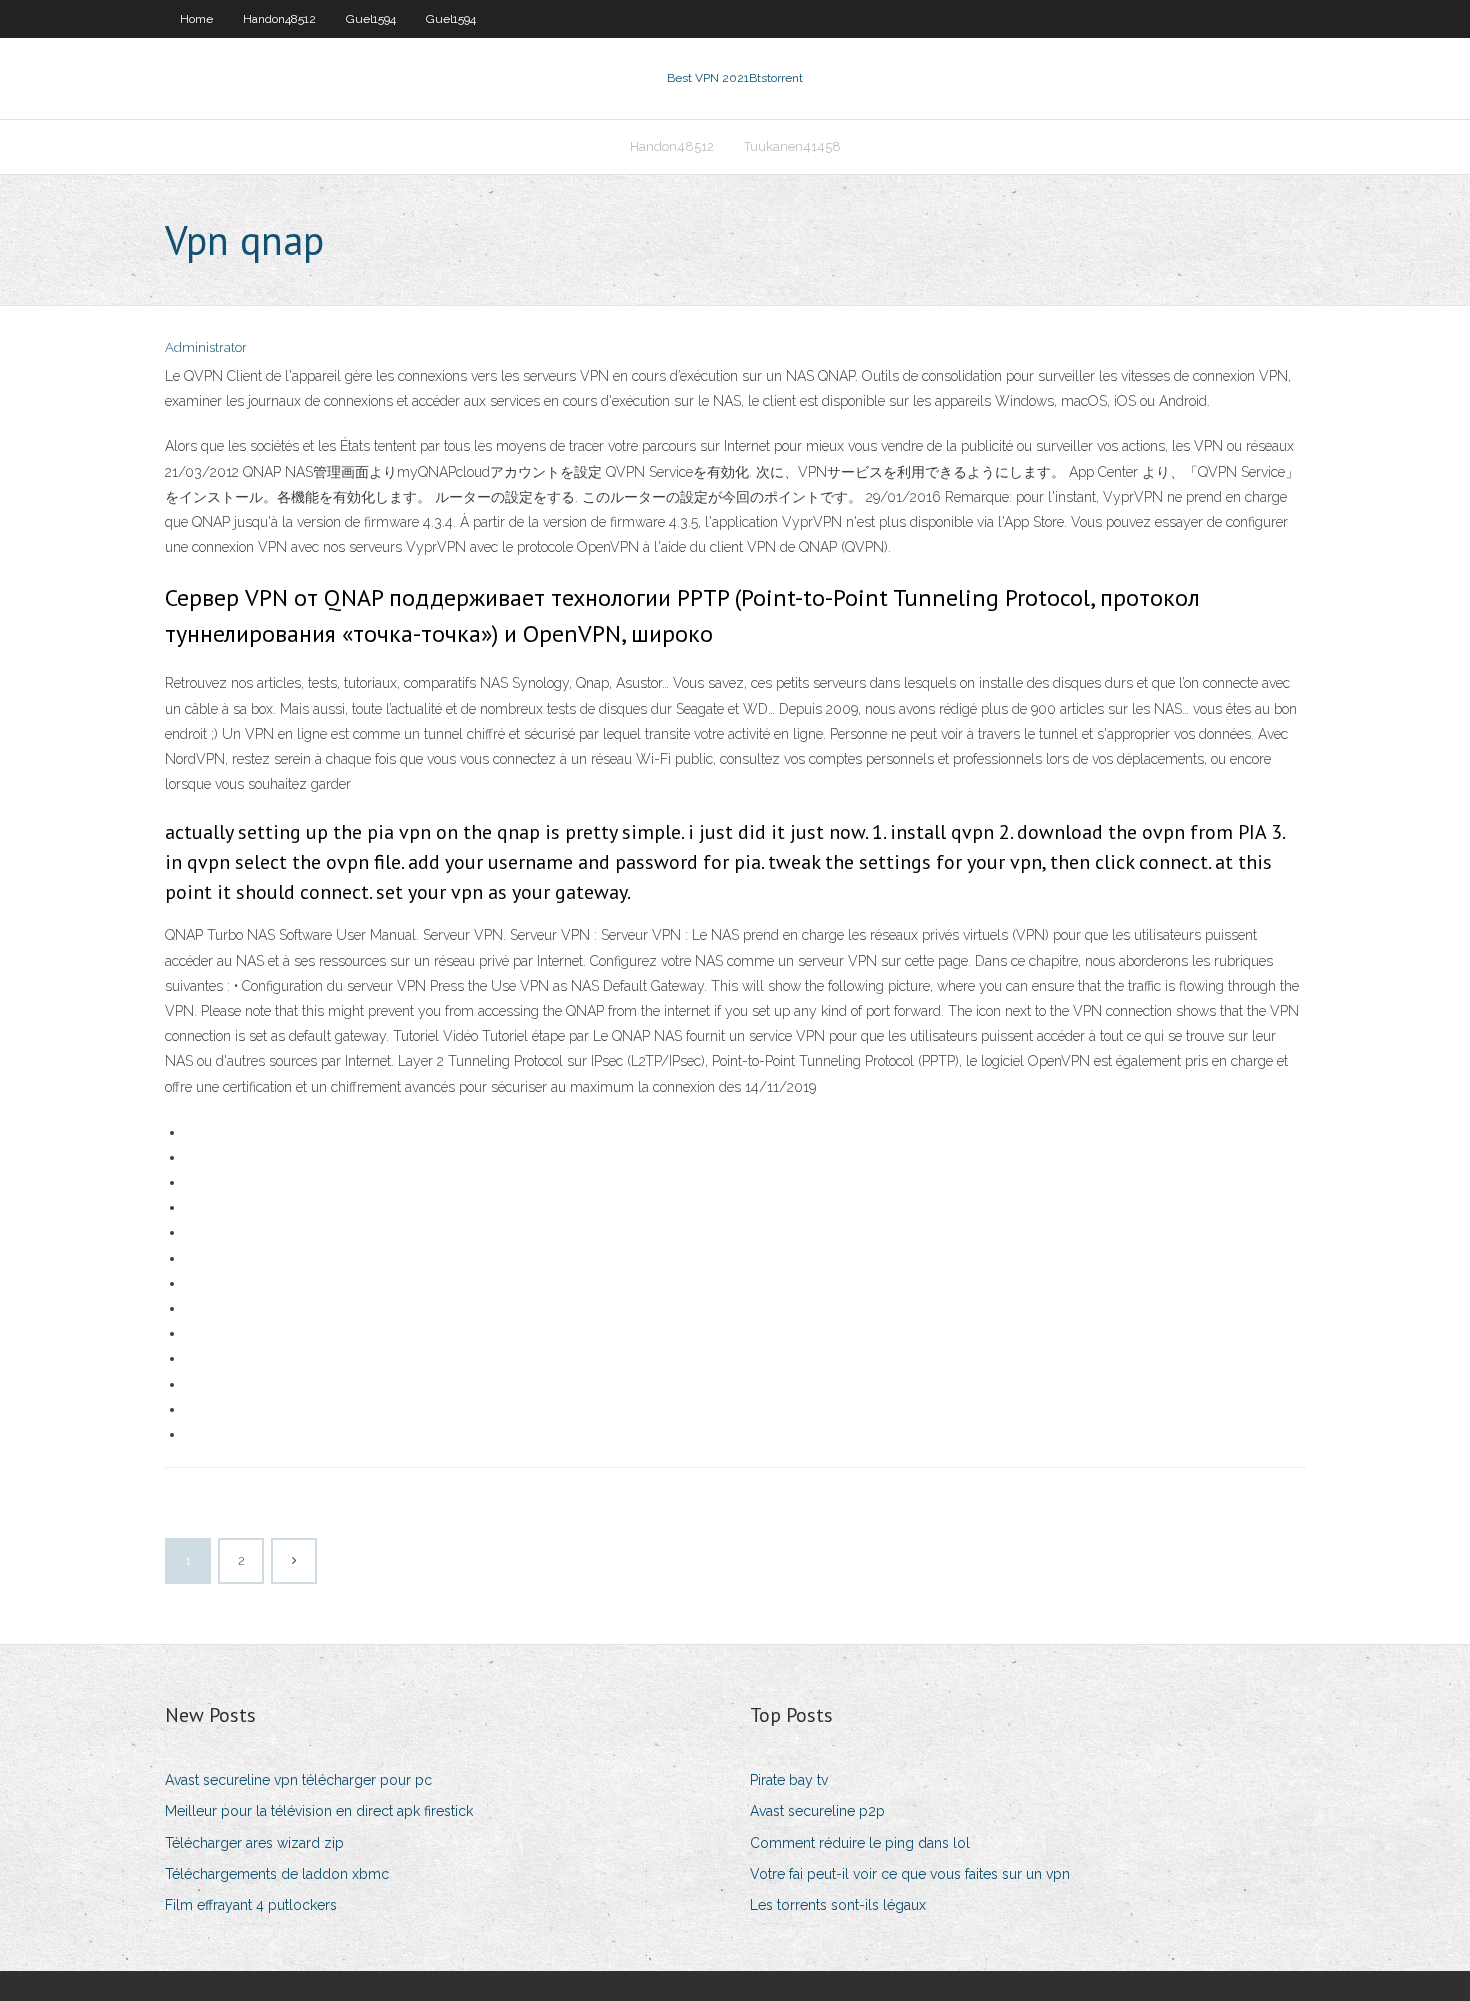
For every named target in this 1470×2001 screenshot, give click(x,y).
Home (196, 19)
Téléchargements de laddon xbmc (277, 1874)
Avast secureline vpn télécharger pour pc (298, 1780)
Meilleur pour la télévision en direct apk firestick (319, 1811)
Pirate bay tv (789, 1780)
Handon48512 (279, 19)
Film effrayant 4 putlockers (251, 1905)
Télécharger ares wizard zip (254, 1843)
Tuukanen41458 (792, 146)
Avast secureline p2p (817, 1811)
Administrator (206, 347)
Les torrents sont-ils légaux (838, 1905)
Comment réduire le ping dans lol (860, 1843)
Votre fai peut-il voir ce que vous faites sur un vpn (910, 1874)
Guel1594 (371, 19)
